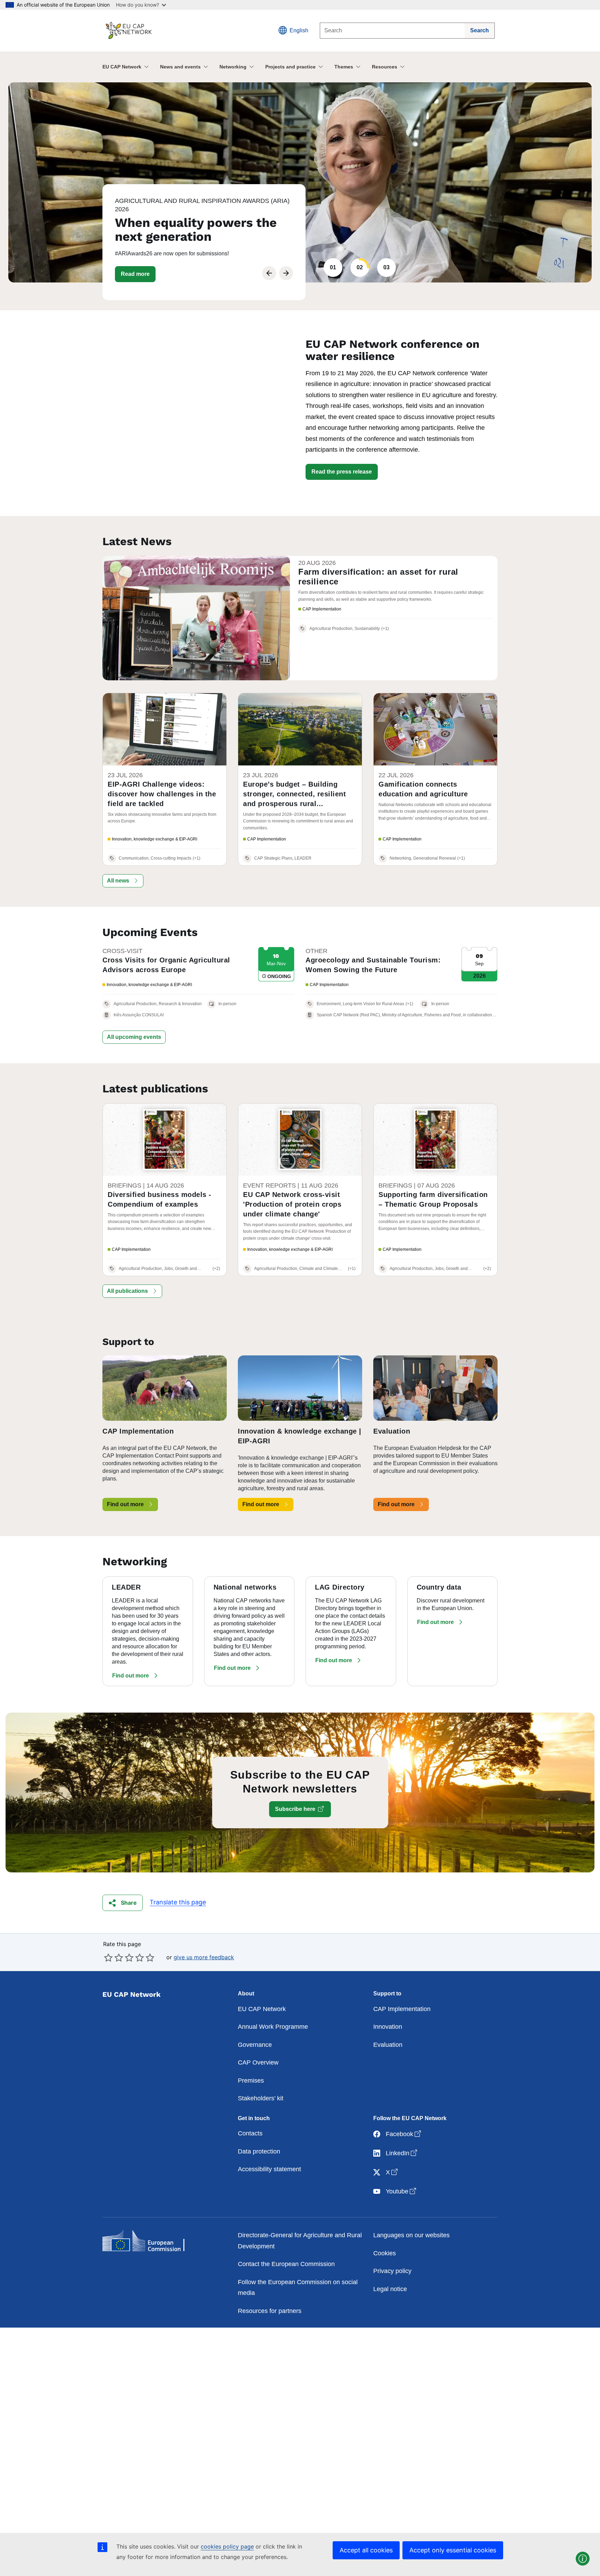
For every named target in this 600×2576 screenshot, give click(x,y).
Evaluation (388, 2045)
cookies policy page (227, 2546)
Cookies (385, 2253)
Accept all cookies (366, 2550)
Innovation (388, 2027)
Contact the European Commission (286, 2264)
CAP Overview (258, 2062)
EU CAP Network (122, 67)
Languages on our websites (411, 2235)
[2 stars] (114, 1958)
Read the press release (342, 472)
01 (333, 267)
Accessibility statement (269, 2169)
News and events (180, 67)
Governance (255, 2045)
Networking (233, 67)
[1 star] (108, 1958)
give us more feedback (204, 1957)
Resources (385, 67)
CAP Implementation (402, 2009)
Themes (344, 67)
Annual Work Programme (273, 2027)
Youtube (402, 2191)
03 (386, 267)
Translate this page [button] (178, 1902)
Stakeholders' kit (261, 2098)
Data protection (259, 2151)
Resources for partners (270, 2311)
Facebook (404, 2134)
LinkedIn (402, 2153)
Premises (251, 2081)
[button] (135, 274)
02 (360, 267)
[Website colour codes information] (583, 2559)
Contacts (250, 2133)
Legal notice (390, 2289)
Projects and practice (290, 67)
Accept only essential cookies (453, 2550)
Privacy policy (392, 2271)
